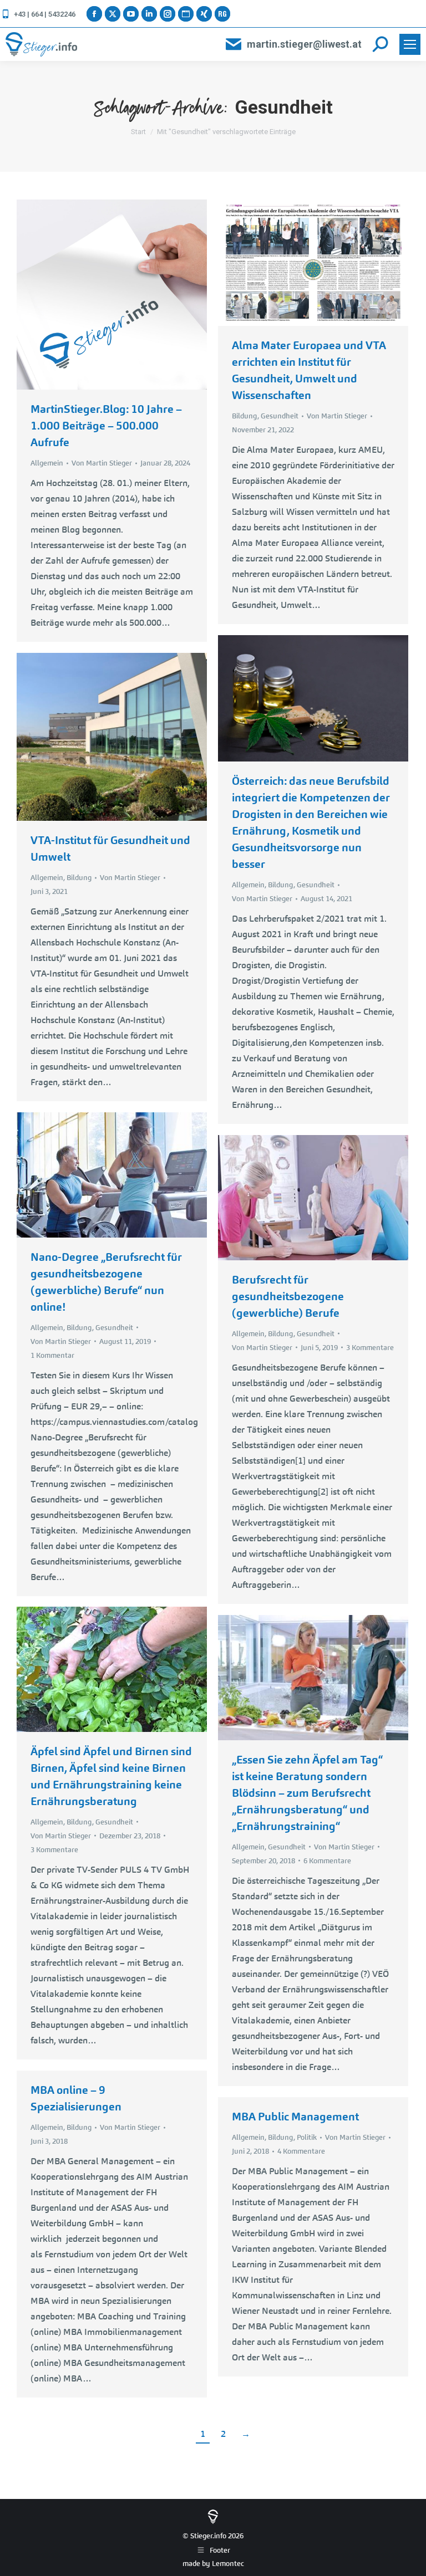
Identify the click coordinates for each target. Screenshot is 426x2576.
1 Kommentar (52, 1355)
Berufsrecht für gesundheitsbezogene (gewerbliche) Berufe (288, 1296)
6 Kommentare (327, 1861)
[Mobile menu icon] (410, 44)
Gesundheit (280, 416)
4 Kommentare (301, 2151)
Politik (307, 2137)
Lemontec (228, 2564)
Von (102, 463)
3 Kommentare (370, 1348)
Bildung (245, 416)
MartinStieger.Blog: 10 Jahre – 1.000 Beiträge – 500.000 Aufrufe (106, 426)
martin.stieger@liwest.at (304, 44)
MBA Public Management (295, 2117)
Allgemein (47, 463)
